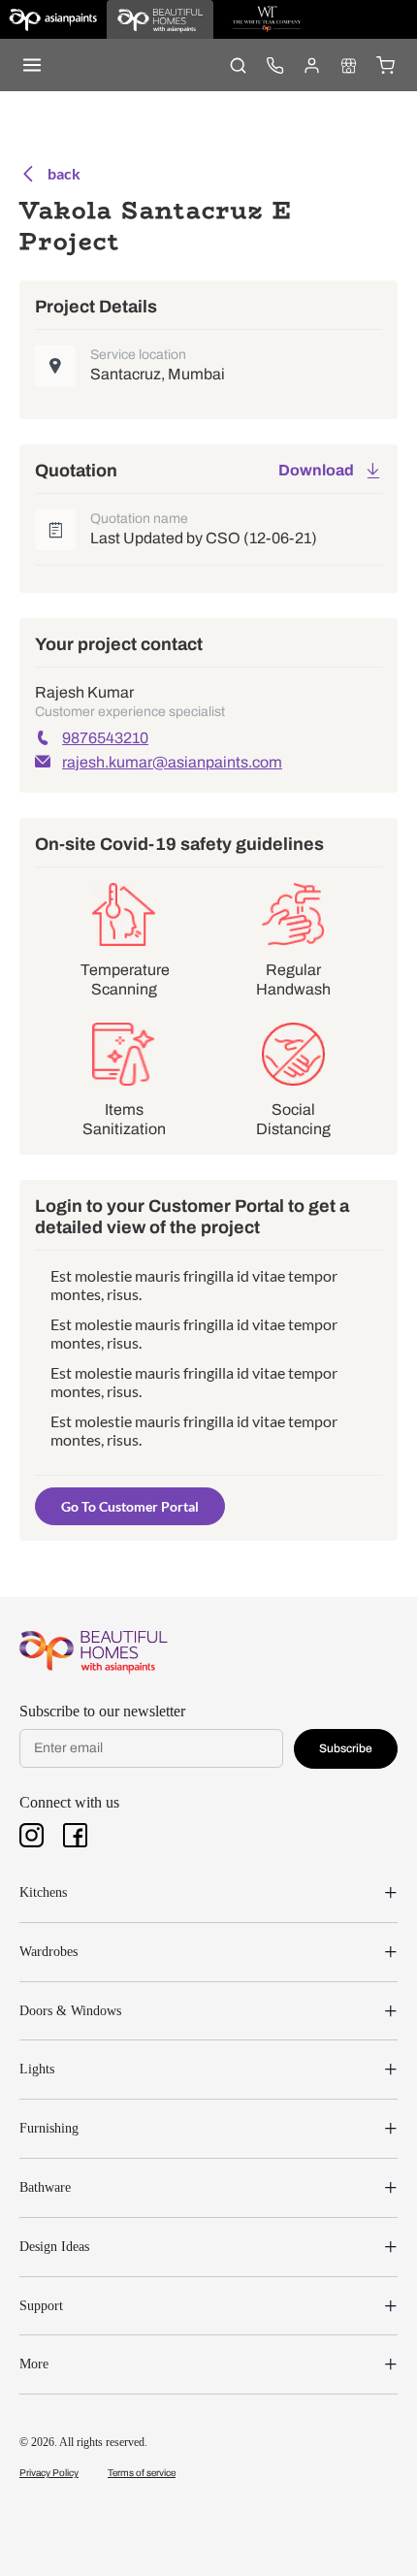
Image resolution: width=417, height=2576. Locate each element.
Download (316, 470)
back (64, 173)
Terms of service (142, 2473)
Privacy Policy (49, 2473)
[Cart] (385, 65)
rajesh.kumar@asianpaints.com (172, 762)
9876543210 (105, 738)
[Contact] (274, 65)
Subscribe (346, 1748)
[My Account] (311, 65)
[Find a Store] (348, 65)
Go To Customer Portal (130, 1506)
